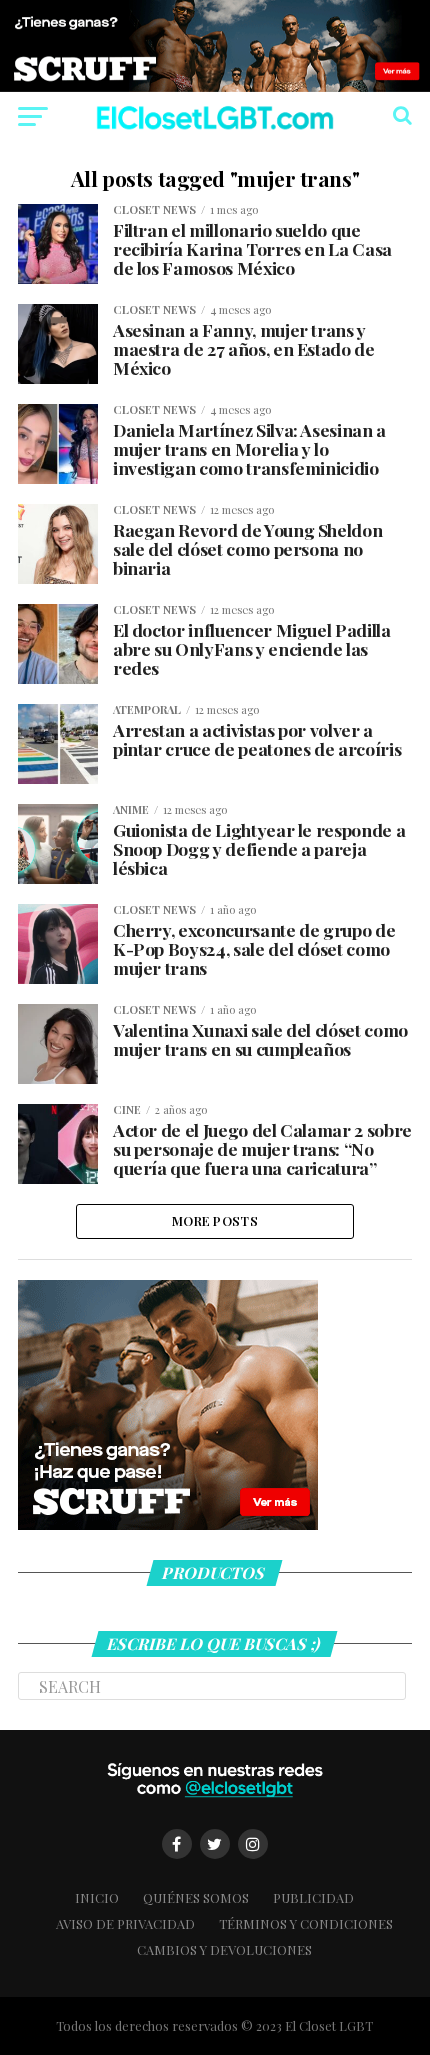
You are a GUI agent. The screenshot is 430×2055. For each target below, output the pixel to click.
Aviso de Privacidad (125, 1923)
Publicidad (313, 1897)
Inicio (97, 1897)
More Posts (215, 1220)
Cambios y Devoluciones (224, 1949)
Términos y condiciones (306, 1923)
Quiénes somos (196, 1897)
